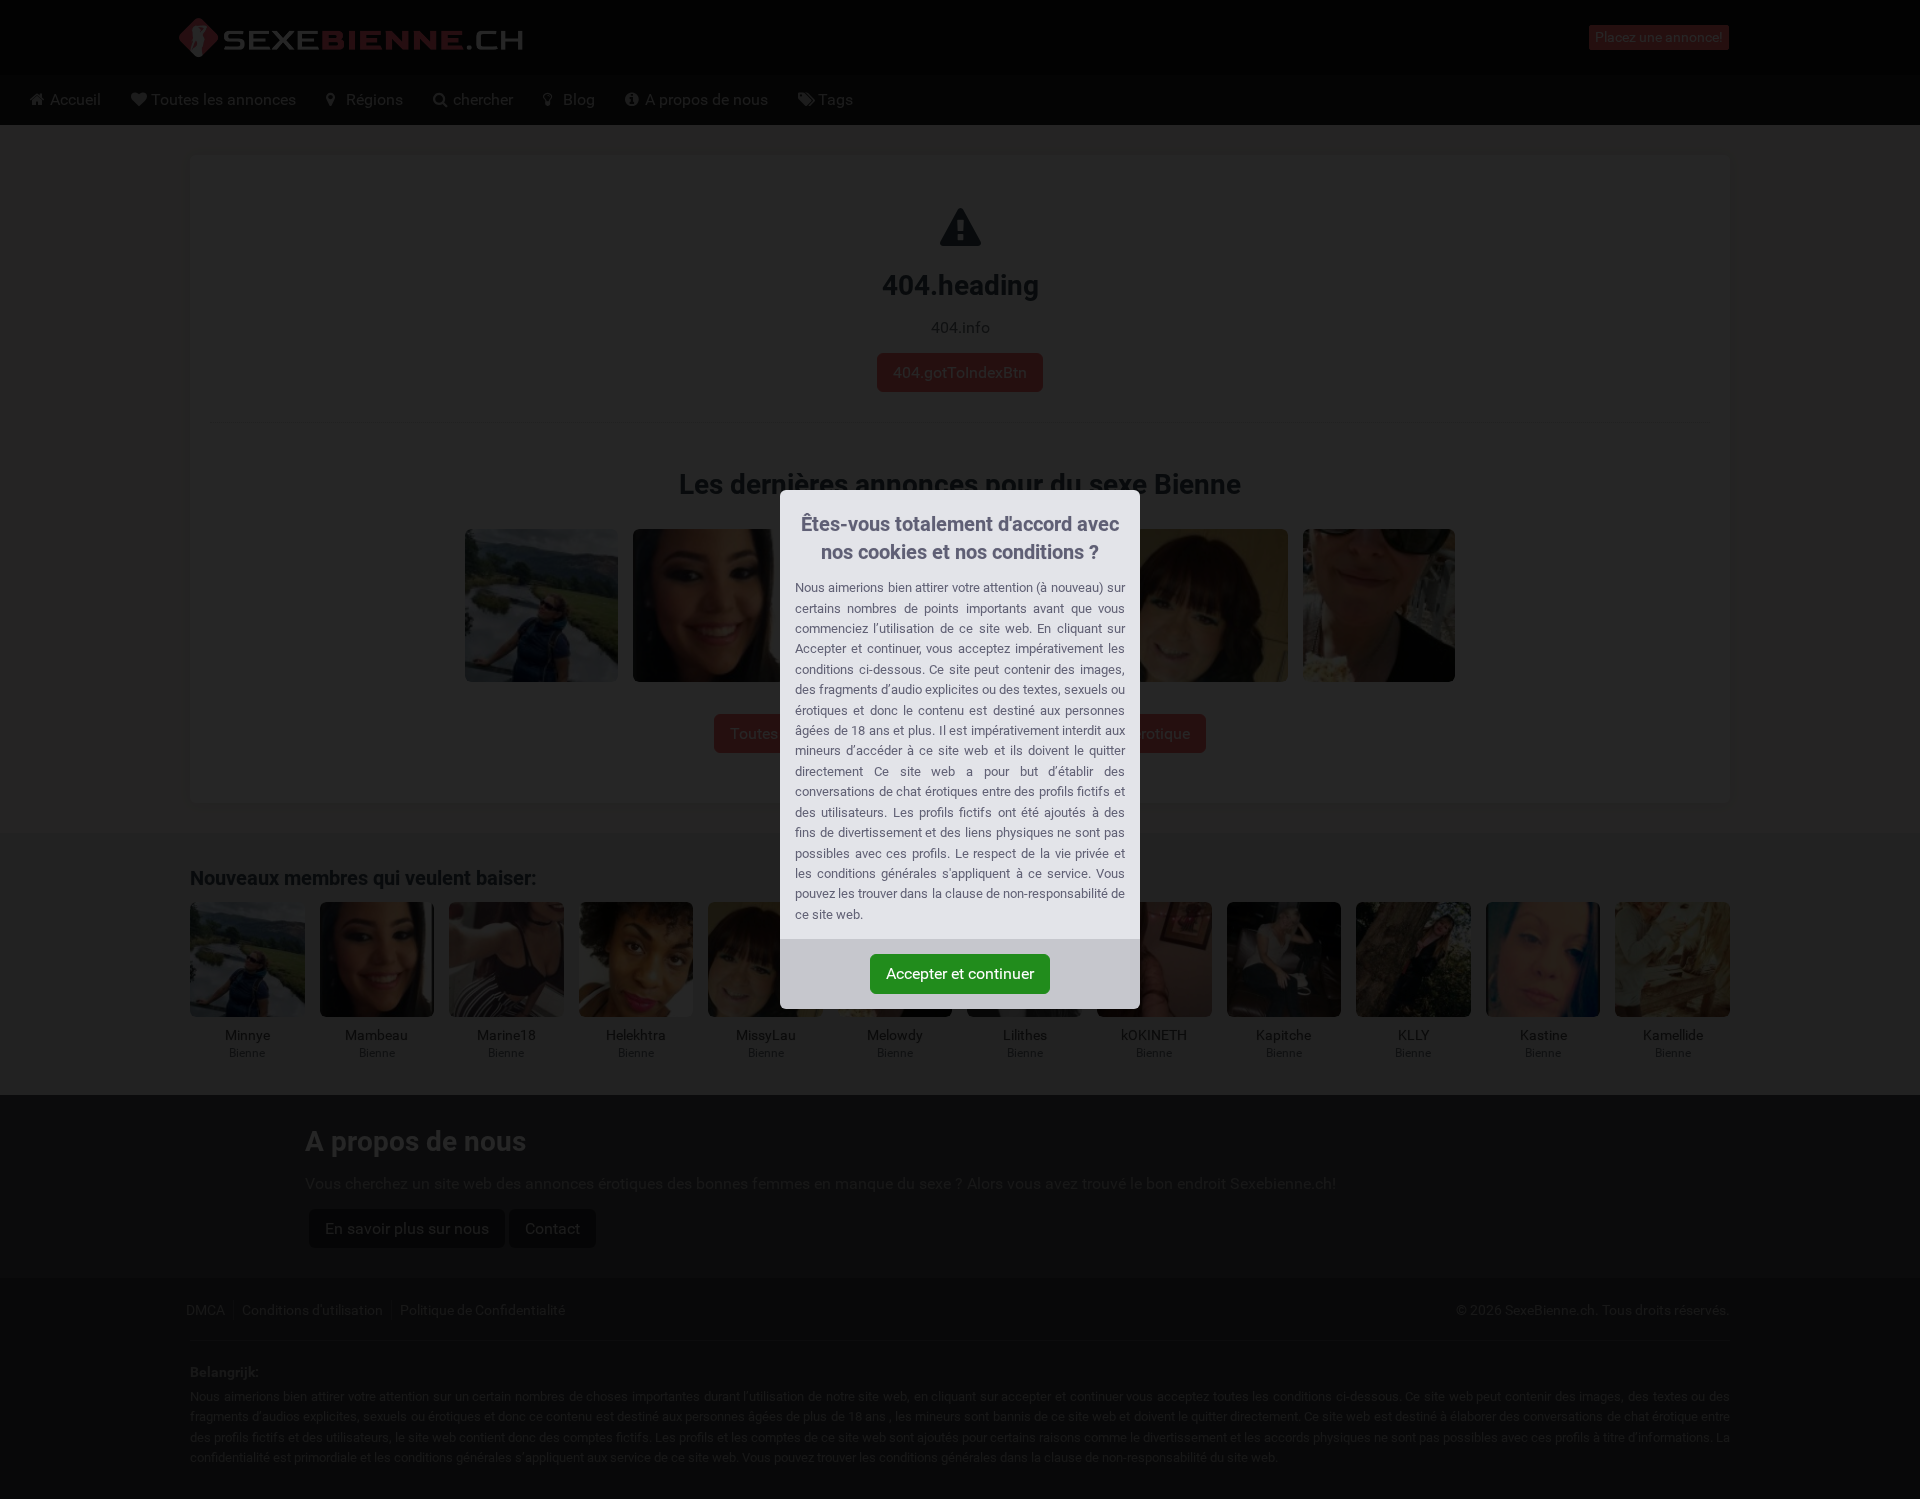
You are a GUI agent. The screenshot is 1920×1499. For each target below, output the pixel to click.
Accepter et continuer (960, 973)
